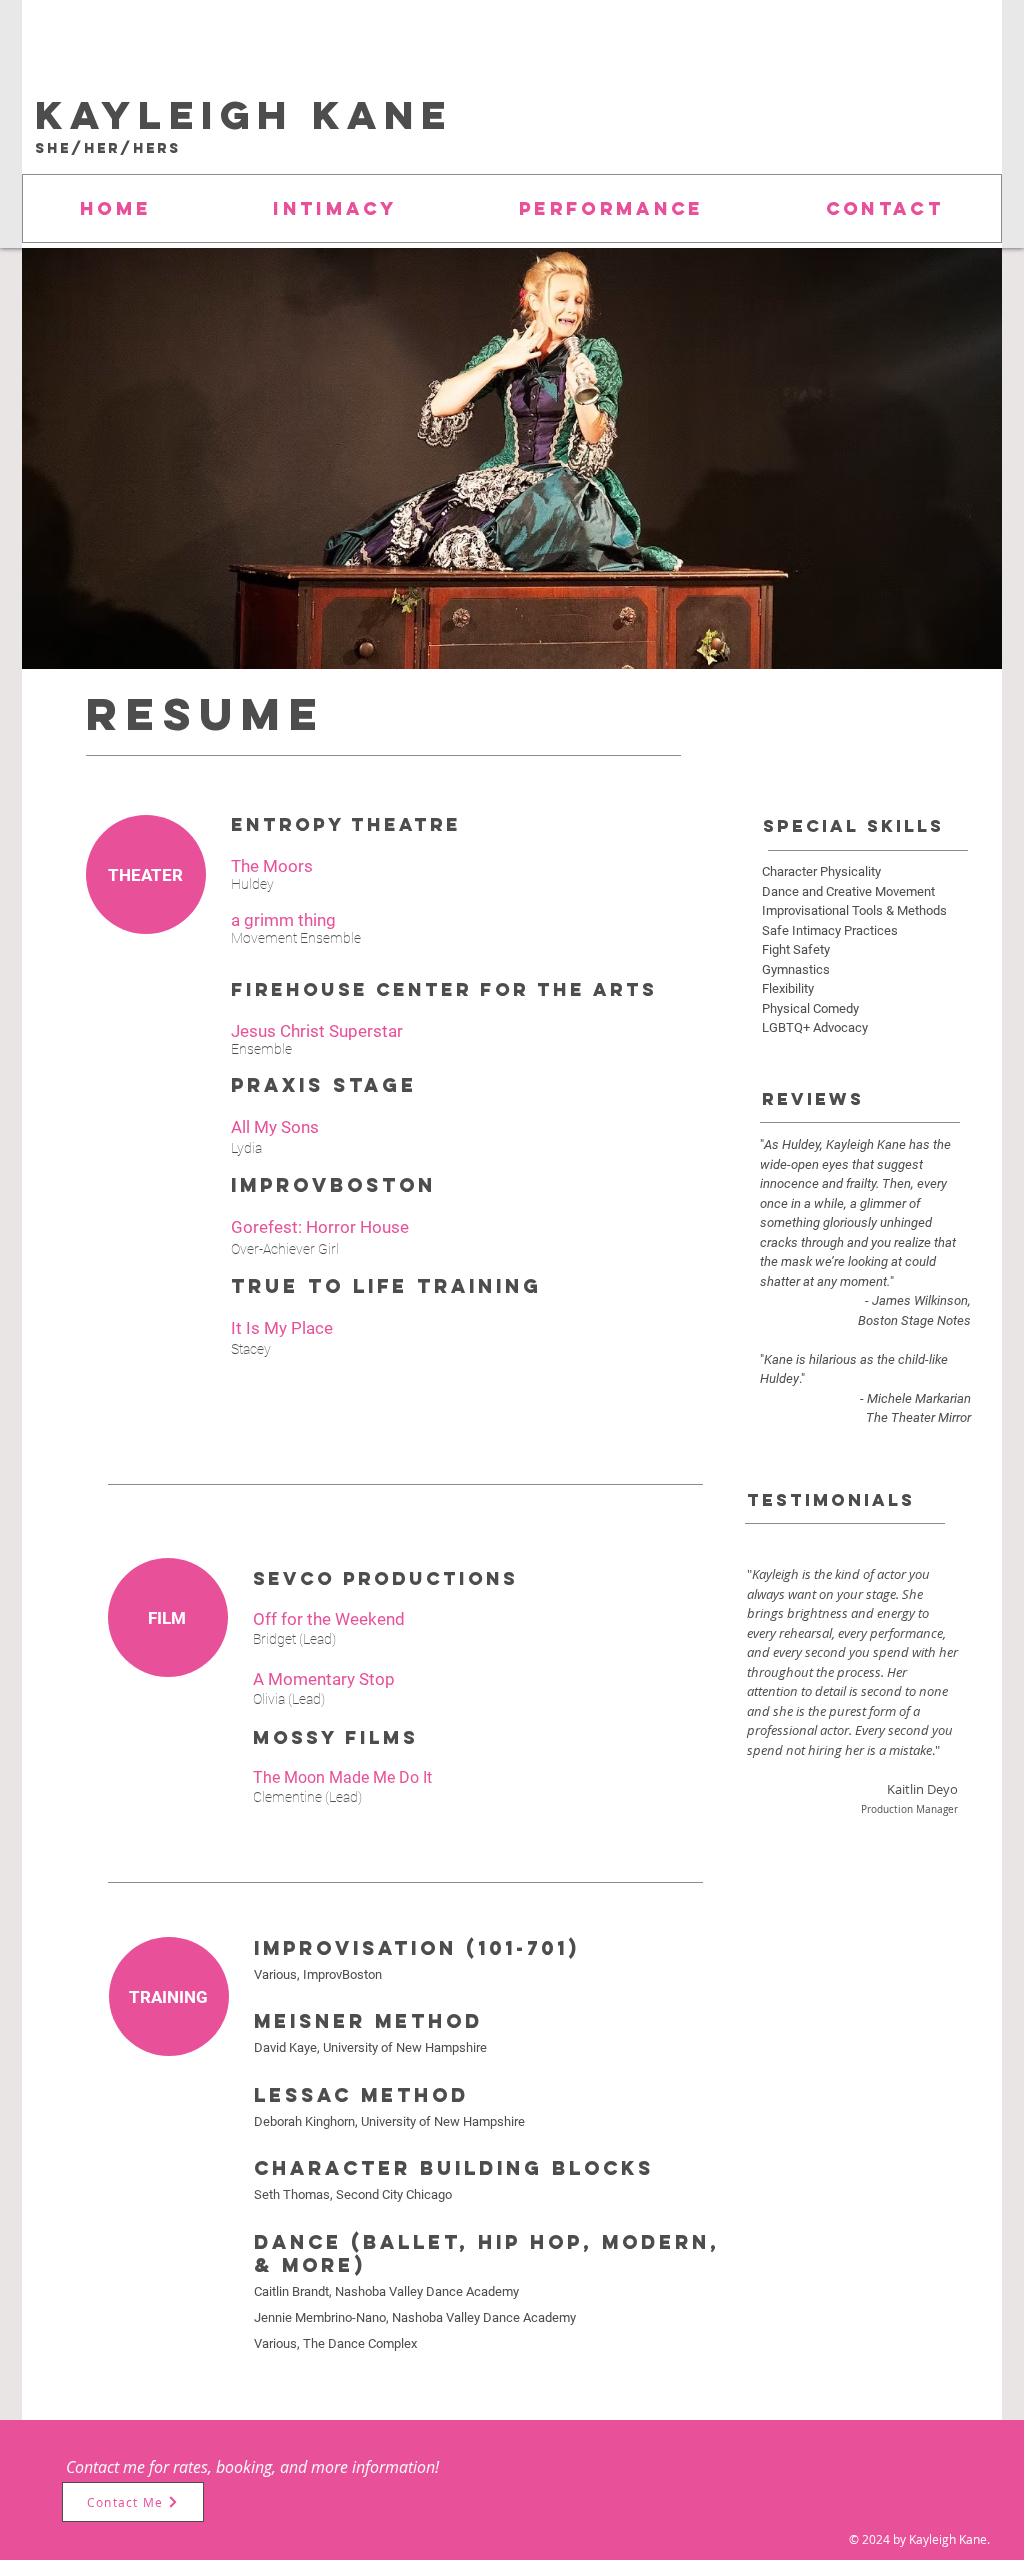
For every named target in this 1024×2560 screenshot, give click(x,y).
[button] (611, 208)
